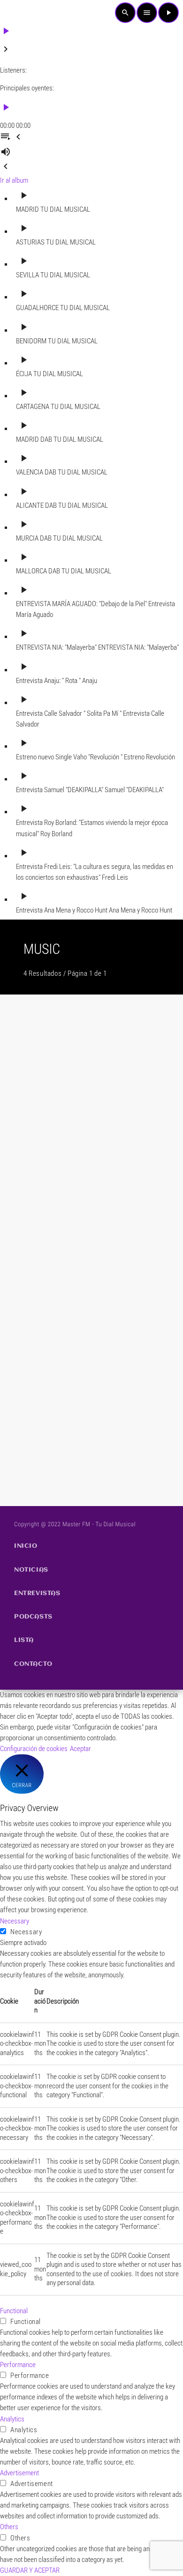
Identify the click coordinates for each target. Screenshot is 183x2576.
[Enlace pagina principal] (21, 13)
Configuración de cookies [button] (34, 1749)
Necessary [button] (15, 1921)
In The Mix (31, 1102)
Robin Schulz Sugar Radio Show (69, 1339)
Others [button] (9, 2527)
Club (22, 1087)
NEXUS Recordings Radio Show (68, 1221)
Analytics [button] (12, 2419)
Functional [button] (14, 2311)
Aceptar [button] (80, 1749)
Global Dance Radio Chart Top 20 (71, 1458)
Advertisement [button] (19, 2473)
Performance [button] (18, 2365)
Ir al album (14, 180)
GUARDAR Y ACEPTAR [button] (30, 2570)
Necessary (26, 1932)
